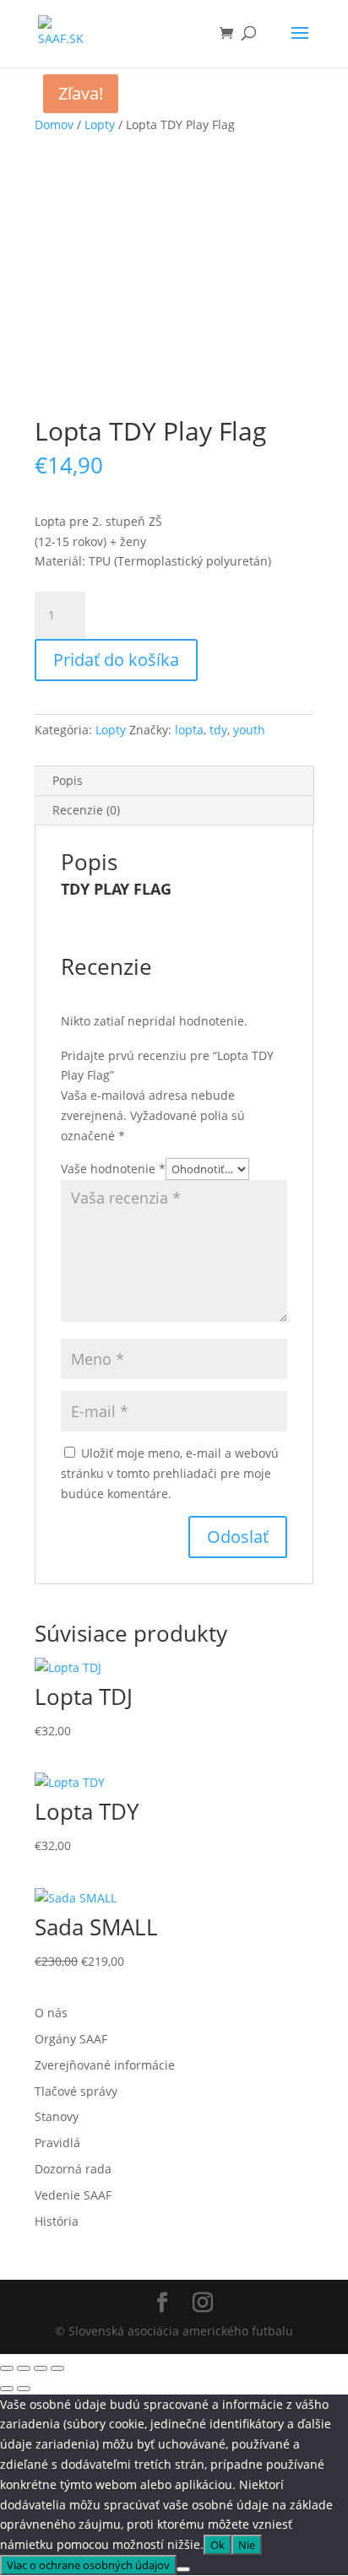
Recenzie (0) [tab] (86, 810)
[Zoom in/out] (7, 2368)
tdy (218, 730)
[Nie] (183, 2569)
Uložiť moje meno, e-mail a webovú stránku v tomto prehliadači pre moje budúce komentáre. (170, 1473)
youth (249, 730)
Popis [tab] (68, 780)
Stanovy (57, 2116)
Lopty (100, 124)
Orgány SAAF (71, 2039)
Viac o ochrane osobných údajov (88, 2565)
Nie (247, 2545)
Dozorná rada (73, 2169)
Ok (217, 2545)
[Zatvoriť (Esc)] (57, 2368)
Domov (54, 124)
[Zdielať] (41, 2368)
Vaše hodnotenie (113, 1169)
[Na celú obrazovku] (24, 2368)
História (57, 2221)
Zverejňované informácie (105, 2065)
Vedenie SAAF (73, 2195)
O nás (51, 2013)
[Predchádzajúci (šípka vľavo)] (7, 2389)
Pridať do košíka (116, 660)
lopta (189, 730)
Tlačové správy (76, 2091)
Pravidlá (57, 2143)
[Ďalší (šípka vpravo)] (24, 2389)
